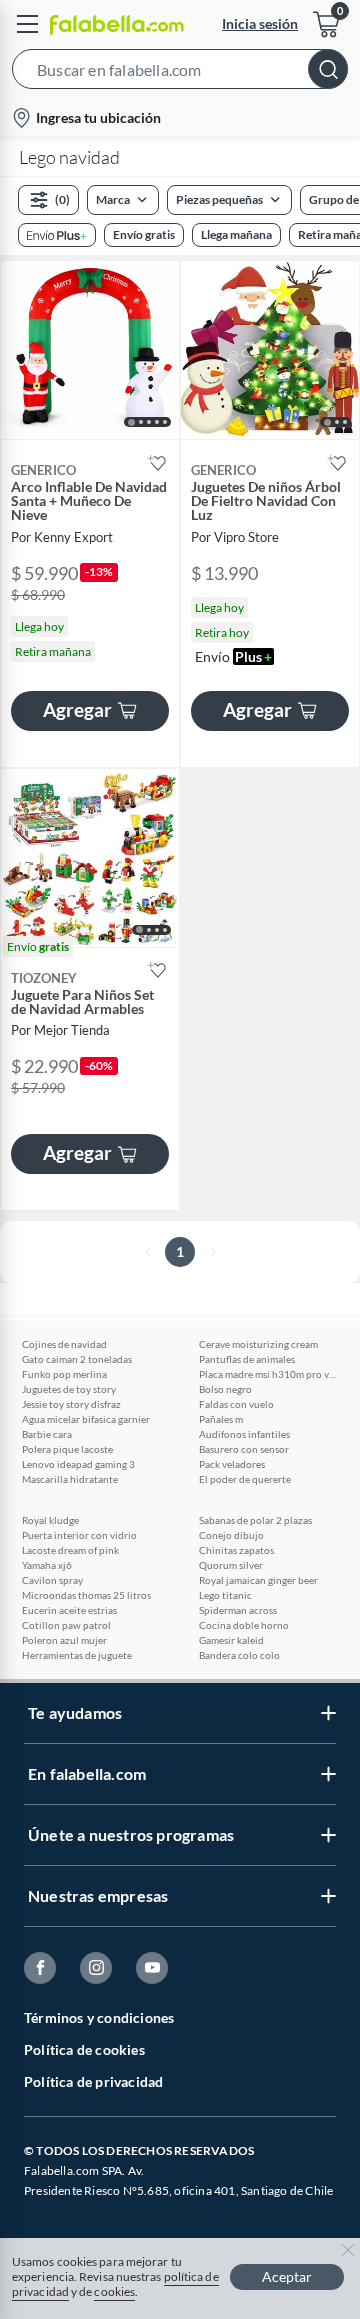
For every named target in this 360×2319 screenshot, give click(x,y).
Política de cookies (84, 2049)
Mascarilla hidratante (70, 1479)
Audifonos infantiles (244, 1434)
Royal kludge (50, 1520)
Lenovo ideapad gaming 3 (78, 1464)
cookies (114, 2291)
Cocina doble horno (244, 1625)
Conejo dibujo (231, 1535)
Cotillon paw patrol (66, 1625)
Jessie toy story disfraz (71, 1404)
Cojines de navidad (64, 1344)
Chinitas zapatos (236, 1550)
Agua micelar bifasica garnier (86, 1419)
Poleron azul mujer (64, 1640)
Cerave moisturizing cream (258, 1344)
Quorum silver (231, 1565)
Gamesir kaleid (231, 1640)
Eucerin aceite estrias (69, 1610)
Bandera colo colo (239, 1655)
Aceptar (287, 2276)
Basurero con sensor (244, 1449)
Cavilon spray (52, 1580)
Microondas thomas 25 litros (86, 1595)
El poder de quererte (245, 1479)
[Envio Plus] (57, 235)
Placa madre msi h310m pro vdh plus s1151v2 (269, 1374)
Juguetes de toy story (69, 1389)
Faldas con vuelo (236, 1404)
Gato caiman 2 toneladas (77, 1359)
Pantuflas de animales (247, 1359)
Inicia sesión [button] (260, 23)
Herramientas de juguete (77, 1655)
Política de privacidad (93, 2081)
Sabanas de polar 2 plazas (255, 1520)
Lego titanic (225, 1595)
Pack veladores (232, 1464)
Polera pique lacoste (67, 1449)
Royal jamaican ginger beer (258, 1580)
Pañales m (221, 1419)
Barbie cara (47, 1434)
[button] (180, 73)
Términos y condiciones (99, 2017)
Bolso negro (225, 1389)
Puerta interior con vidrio (79, 1535)
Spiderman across (238, 1610)
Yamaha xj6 (47, 1565)
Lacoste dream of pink (70, 1550)
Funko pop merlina (64, 1374)
